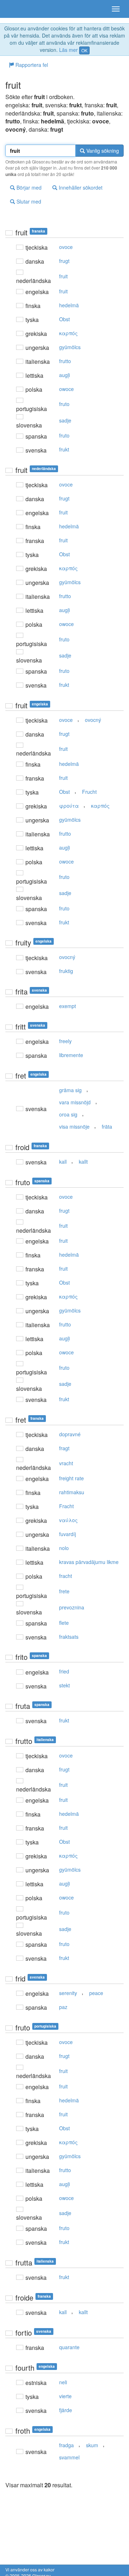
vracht (66, 1463)
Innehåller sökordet (80, 187)
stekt (64, 1685)
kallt (83, 1162)
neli (63, 2382)
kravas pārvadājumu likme (89, 1562)
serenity (68, 1993)
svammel (69, 2457)
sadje (65, 420)
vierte (65, 2396)
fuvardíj (68, 1534)
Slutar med (28, 201)
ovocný (93, 720)
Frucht (89, 792)
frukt (64, 449)
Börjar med (28, 187)
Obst (64, 319)
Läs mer (68, 50)
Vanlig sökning (102, 151)
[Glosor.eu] (18, 9)
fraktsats (69, 1637)
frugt (64, 261)
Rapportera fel (31, 65)
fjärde (66, 2410)
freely (65, 1041)
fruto (64, 404)
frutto (65, 361)
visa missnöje (74, 1126)
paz (63, 2007)
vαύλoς (68, 1520)
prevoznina (72, 1607)
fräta (107, 1126)
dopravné (70, 1434)
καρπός (68, 333)
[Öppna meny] (116, 9)
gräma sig (70, 1090)
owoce (66, 389)
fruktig (66, 971)
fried (64, 1671)
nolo (64, 1548)
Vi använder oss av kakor (30, 2569)
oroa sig (68, 1114)
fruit (63, 276)
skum (92, 2445)
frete (64, 1591)
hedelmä (69, 305)
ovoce (66, 247)
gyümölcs (70, 347)
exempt (68, 1006)
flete (64, 1623)
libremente (71, 1055)
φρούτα (69, 806)
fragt (64, 1448)
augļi (64, 375)
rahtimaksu (72, 1492)
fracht (66, 1576)
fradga (66, 2445)
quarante (69, 2347)
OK (84, 50)
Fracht (66, 1506)
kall (63, 1162)
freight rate (71, 1478)
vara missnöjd (75, 1102)
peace (96, 1993)
